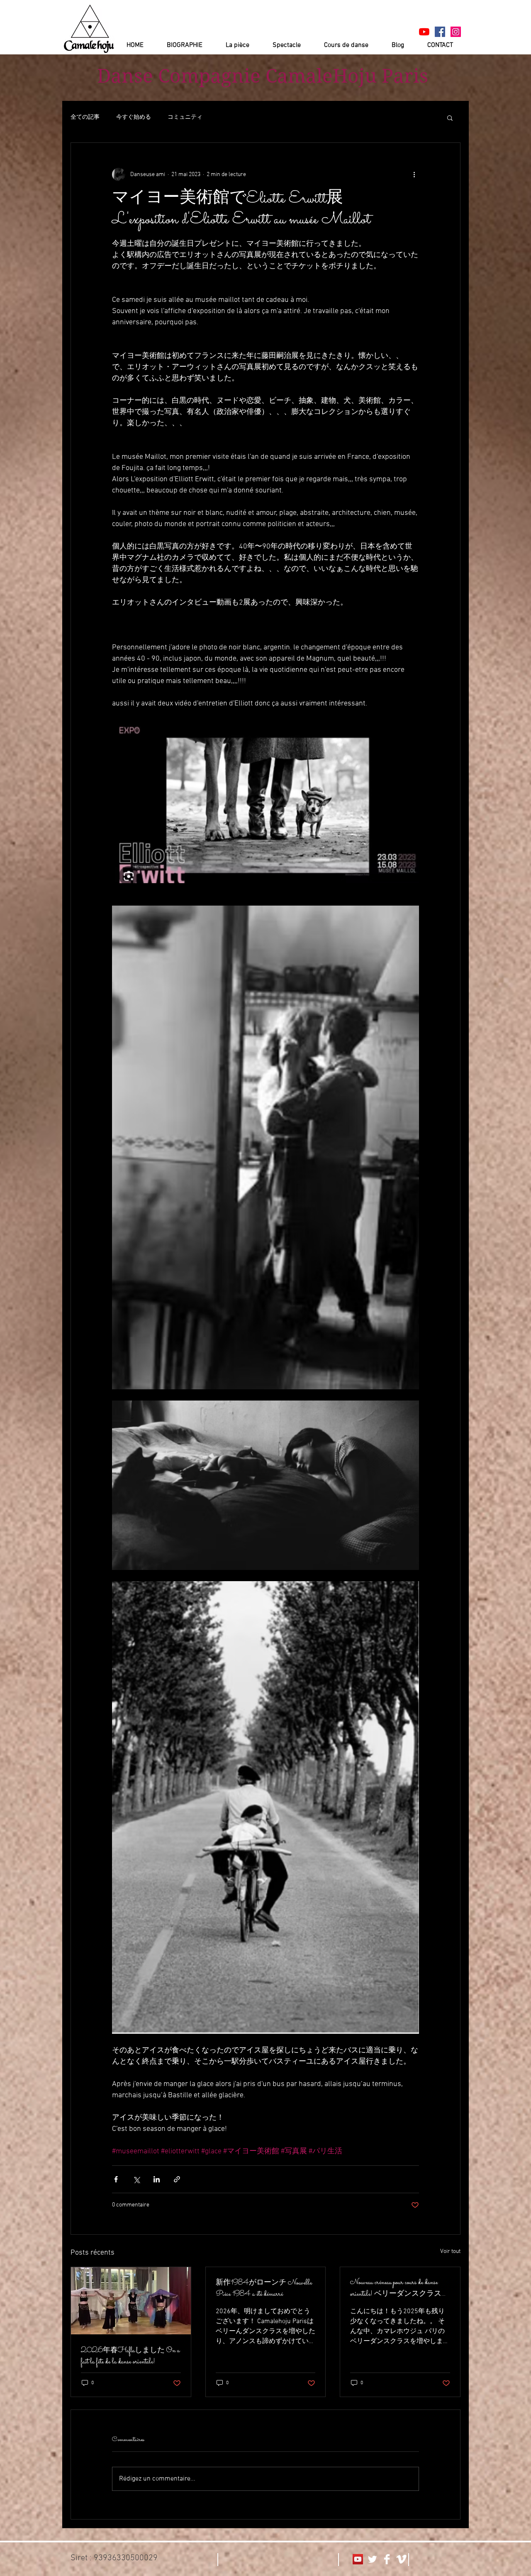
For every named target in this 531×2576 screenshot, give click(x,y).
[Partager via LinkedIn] (157, 2179)
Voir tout (450, 2252)
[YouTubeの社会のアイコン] (358, 2559)
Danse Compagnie (179, 76)
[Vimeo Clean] (401, 2559)
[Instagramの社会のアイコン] (456, 32)
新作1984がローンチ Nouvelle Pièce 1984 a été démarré (264, 2289)
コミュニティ (185, 117)
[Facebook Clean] (387, 2559)
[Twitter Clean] (372, 2559)
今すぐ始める (134, 117)
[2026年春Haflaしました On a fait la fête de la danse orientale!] (131, 2301)
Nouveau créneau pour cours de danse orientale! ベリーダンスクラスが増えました (399, 2288)
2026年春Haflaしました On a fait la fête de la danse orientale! (130, 2356)
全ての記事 (85, 117)
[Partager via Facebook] (116, 2179)
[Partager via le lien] (177, 2179)
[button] (450, 118)
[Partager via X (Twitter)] (136, 2179)
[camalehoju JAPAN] (440, 32)
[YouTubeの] (424, 32)
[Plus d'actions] (414, 174)
